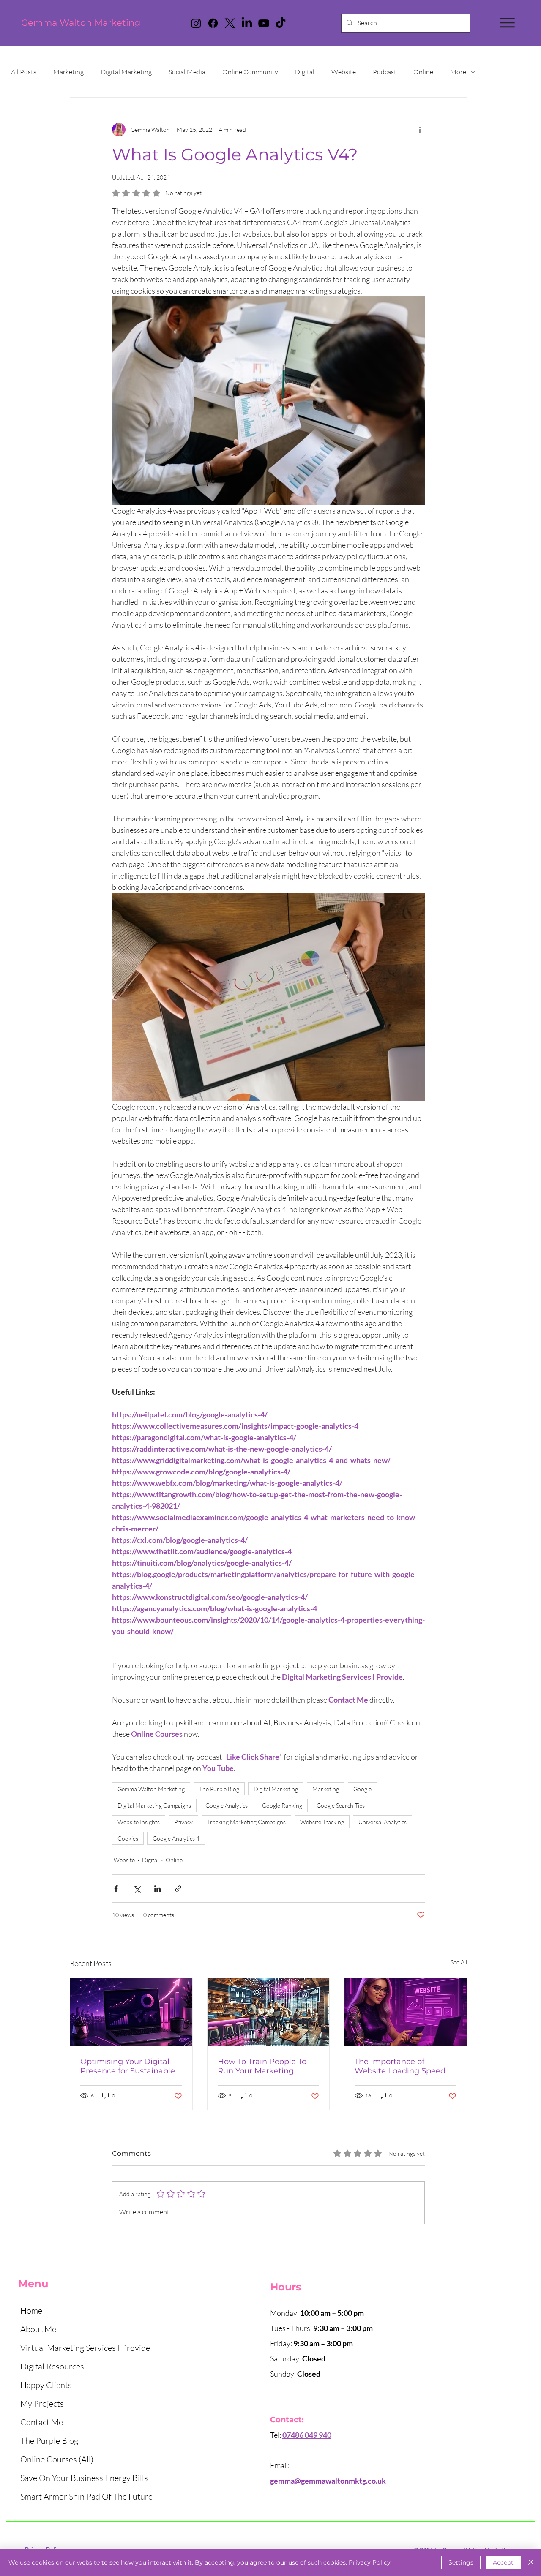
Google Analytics (227, 1805)
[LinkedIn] (247, 23)
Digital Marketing (126, 72)
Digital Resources (52, 2366)
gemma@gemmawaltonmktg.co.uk (328, 2481)
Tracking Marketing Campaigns (246, 1822)
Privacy (183, 1822)
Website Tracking (322, 1822)
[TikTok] (281, 23)
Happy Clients (46, 2385)
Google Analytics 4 (176, 1838)
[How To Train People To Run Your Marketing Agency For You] (269, 2012)
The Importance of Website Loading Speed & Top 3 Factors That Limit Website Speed (404, 2066)
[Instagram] (196, 23)
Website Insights (139, 1822)
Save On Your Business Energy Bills (84, 2478)
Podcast (385, 72)
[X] (230, 23)
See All (459, 1962)
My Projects (42, 2403)
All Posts (24, 72)
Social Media (187, 72)
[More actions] (420, 130)
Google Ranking (282, 1805)
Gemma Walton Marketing (81, 23)
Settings (461, 2562)
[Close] (531, 2562)
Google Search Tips (341, 1805)
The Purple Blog (219, 1789)
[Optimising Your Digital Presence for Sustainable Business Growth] (131, 2012)
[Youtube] (264, 23)
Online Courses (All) (57, 2459)
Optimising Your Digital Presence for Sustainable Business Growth (128, 2066)
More (458, 72)
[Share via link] (178, 1889)
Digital (305, 72)
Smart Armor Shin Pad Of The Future (86, 2496)
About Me (38, 2329)
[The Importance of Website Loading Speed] (406, 2012)
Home (31, 2311)
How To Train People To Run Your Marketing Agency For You (262, 2066)
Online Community (250, 72)
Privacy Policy (370, 2562)
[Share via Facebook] (116, 1889)
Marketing (68, 72)
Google (362, 1789)
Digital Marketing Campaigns (154, 1805)
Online (423, 72)
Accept (503, 2562)
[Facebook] (213, 23)
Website (344, 72)
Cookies (128, 1838)
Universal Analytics (383, 1822)
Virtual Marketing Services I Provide (85, 2348)
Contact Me (42, 2422)
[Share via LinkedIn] (157, 1889)
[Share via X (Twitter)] (137, 1889)
